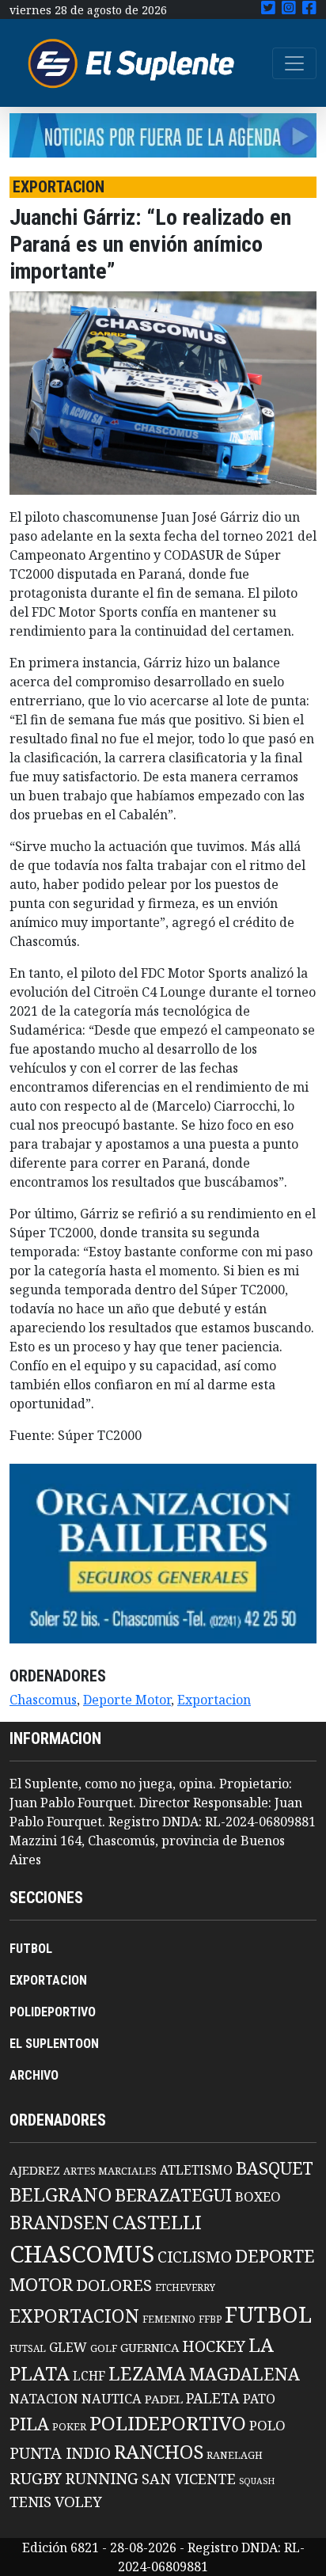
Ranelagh (235, 2455)
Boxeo (258, 2196)
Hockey (214, 2346)
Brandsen (59, 2222)
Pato (259, 2399)
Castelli (157, 2222)
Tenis (30, 2501)
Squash (257, 2481)
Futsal (28, 2348)
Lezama (147, 2373)
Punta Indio (60, 2453)
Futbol (268, 2314)
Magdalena (244, 2374)
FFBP (210, 2319)
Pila (29, 2424)
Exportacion (214, 1700)
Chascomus (43, 1700)
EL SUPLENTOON (54, 2044)
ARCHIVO (34, 2075)
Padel (164, 2399)
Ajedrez (35, 2170)
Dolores (114, 2285)
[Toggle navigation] (294, 63)
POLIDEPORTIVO (53, 2012)
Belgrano (61, 2194)
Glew (68, 2347)
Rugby (36, 2478)
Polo (267, 2425)
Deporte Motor (127, 1700)
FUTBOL (31, 1949)
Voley (78, 2501)
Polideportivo (168, 2423)
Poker (69, 2427)
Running (102, 2478)
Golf (104, 2348)
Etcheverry (185, 2287)
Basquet (275, 2168)
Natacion (44, 2398)
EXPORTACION (48, 1980)
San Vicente (189, 2479)
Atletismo (196, 2170)
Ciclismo (195, 2257)
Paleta (213, 2398)
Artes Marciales (110, 2171)
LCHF (89, 2376)
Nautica (112, 2398)
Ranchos (159, 2452)
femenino (169, 2319)
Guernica (150, 2347)
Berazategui (173, 2195)
